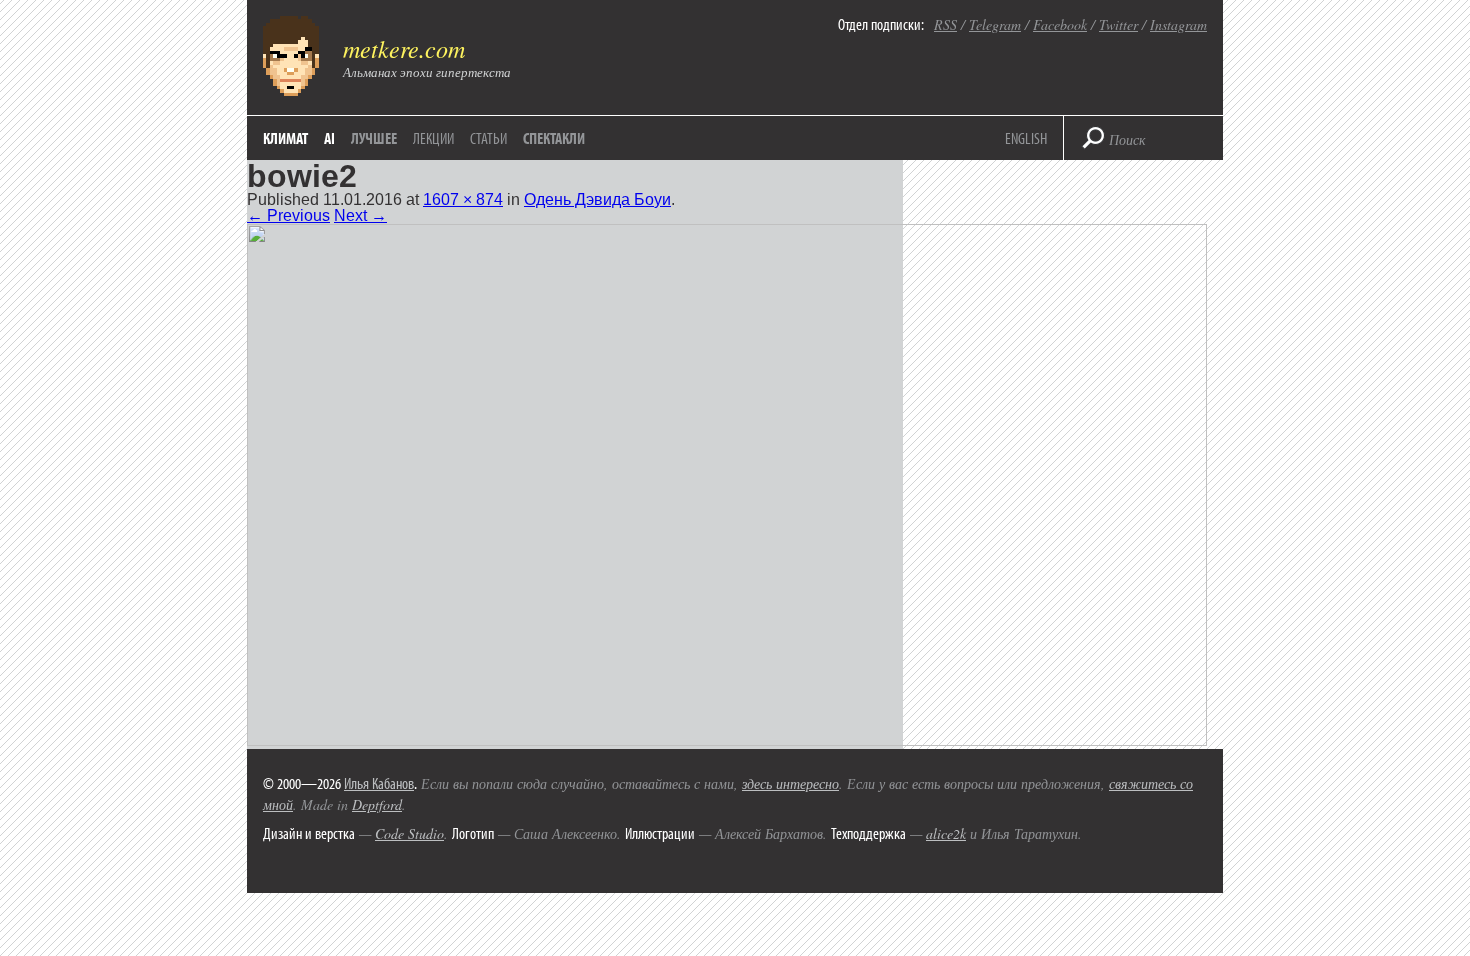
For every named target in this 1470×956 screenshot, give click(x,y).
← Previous (288, 215)
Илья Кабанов (379, 783)
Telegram (995, 24)
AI (329, 138)
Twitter (1118, 24)
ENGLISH (1026, 138)
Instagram (1178, 24)
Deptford (377, 804)
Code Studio (409, 833)
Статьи (488, 138)
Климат (285, 138)
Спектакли (554, 138)
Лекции (433, 138)
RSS (945, 24)
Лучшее (374, 138)
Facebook (1060, 24)
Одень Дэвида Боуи (597, 199)
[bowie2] (727, 740)
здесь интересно (790, 783)
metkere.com (404, 48)
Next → (360, 215)
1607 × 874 (463, 199)
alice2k (946, 833)
